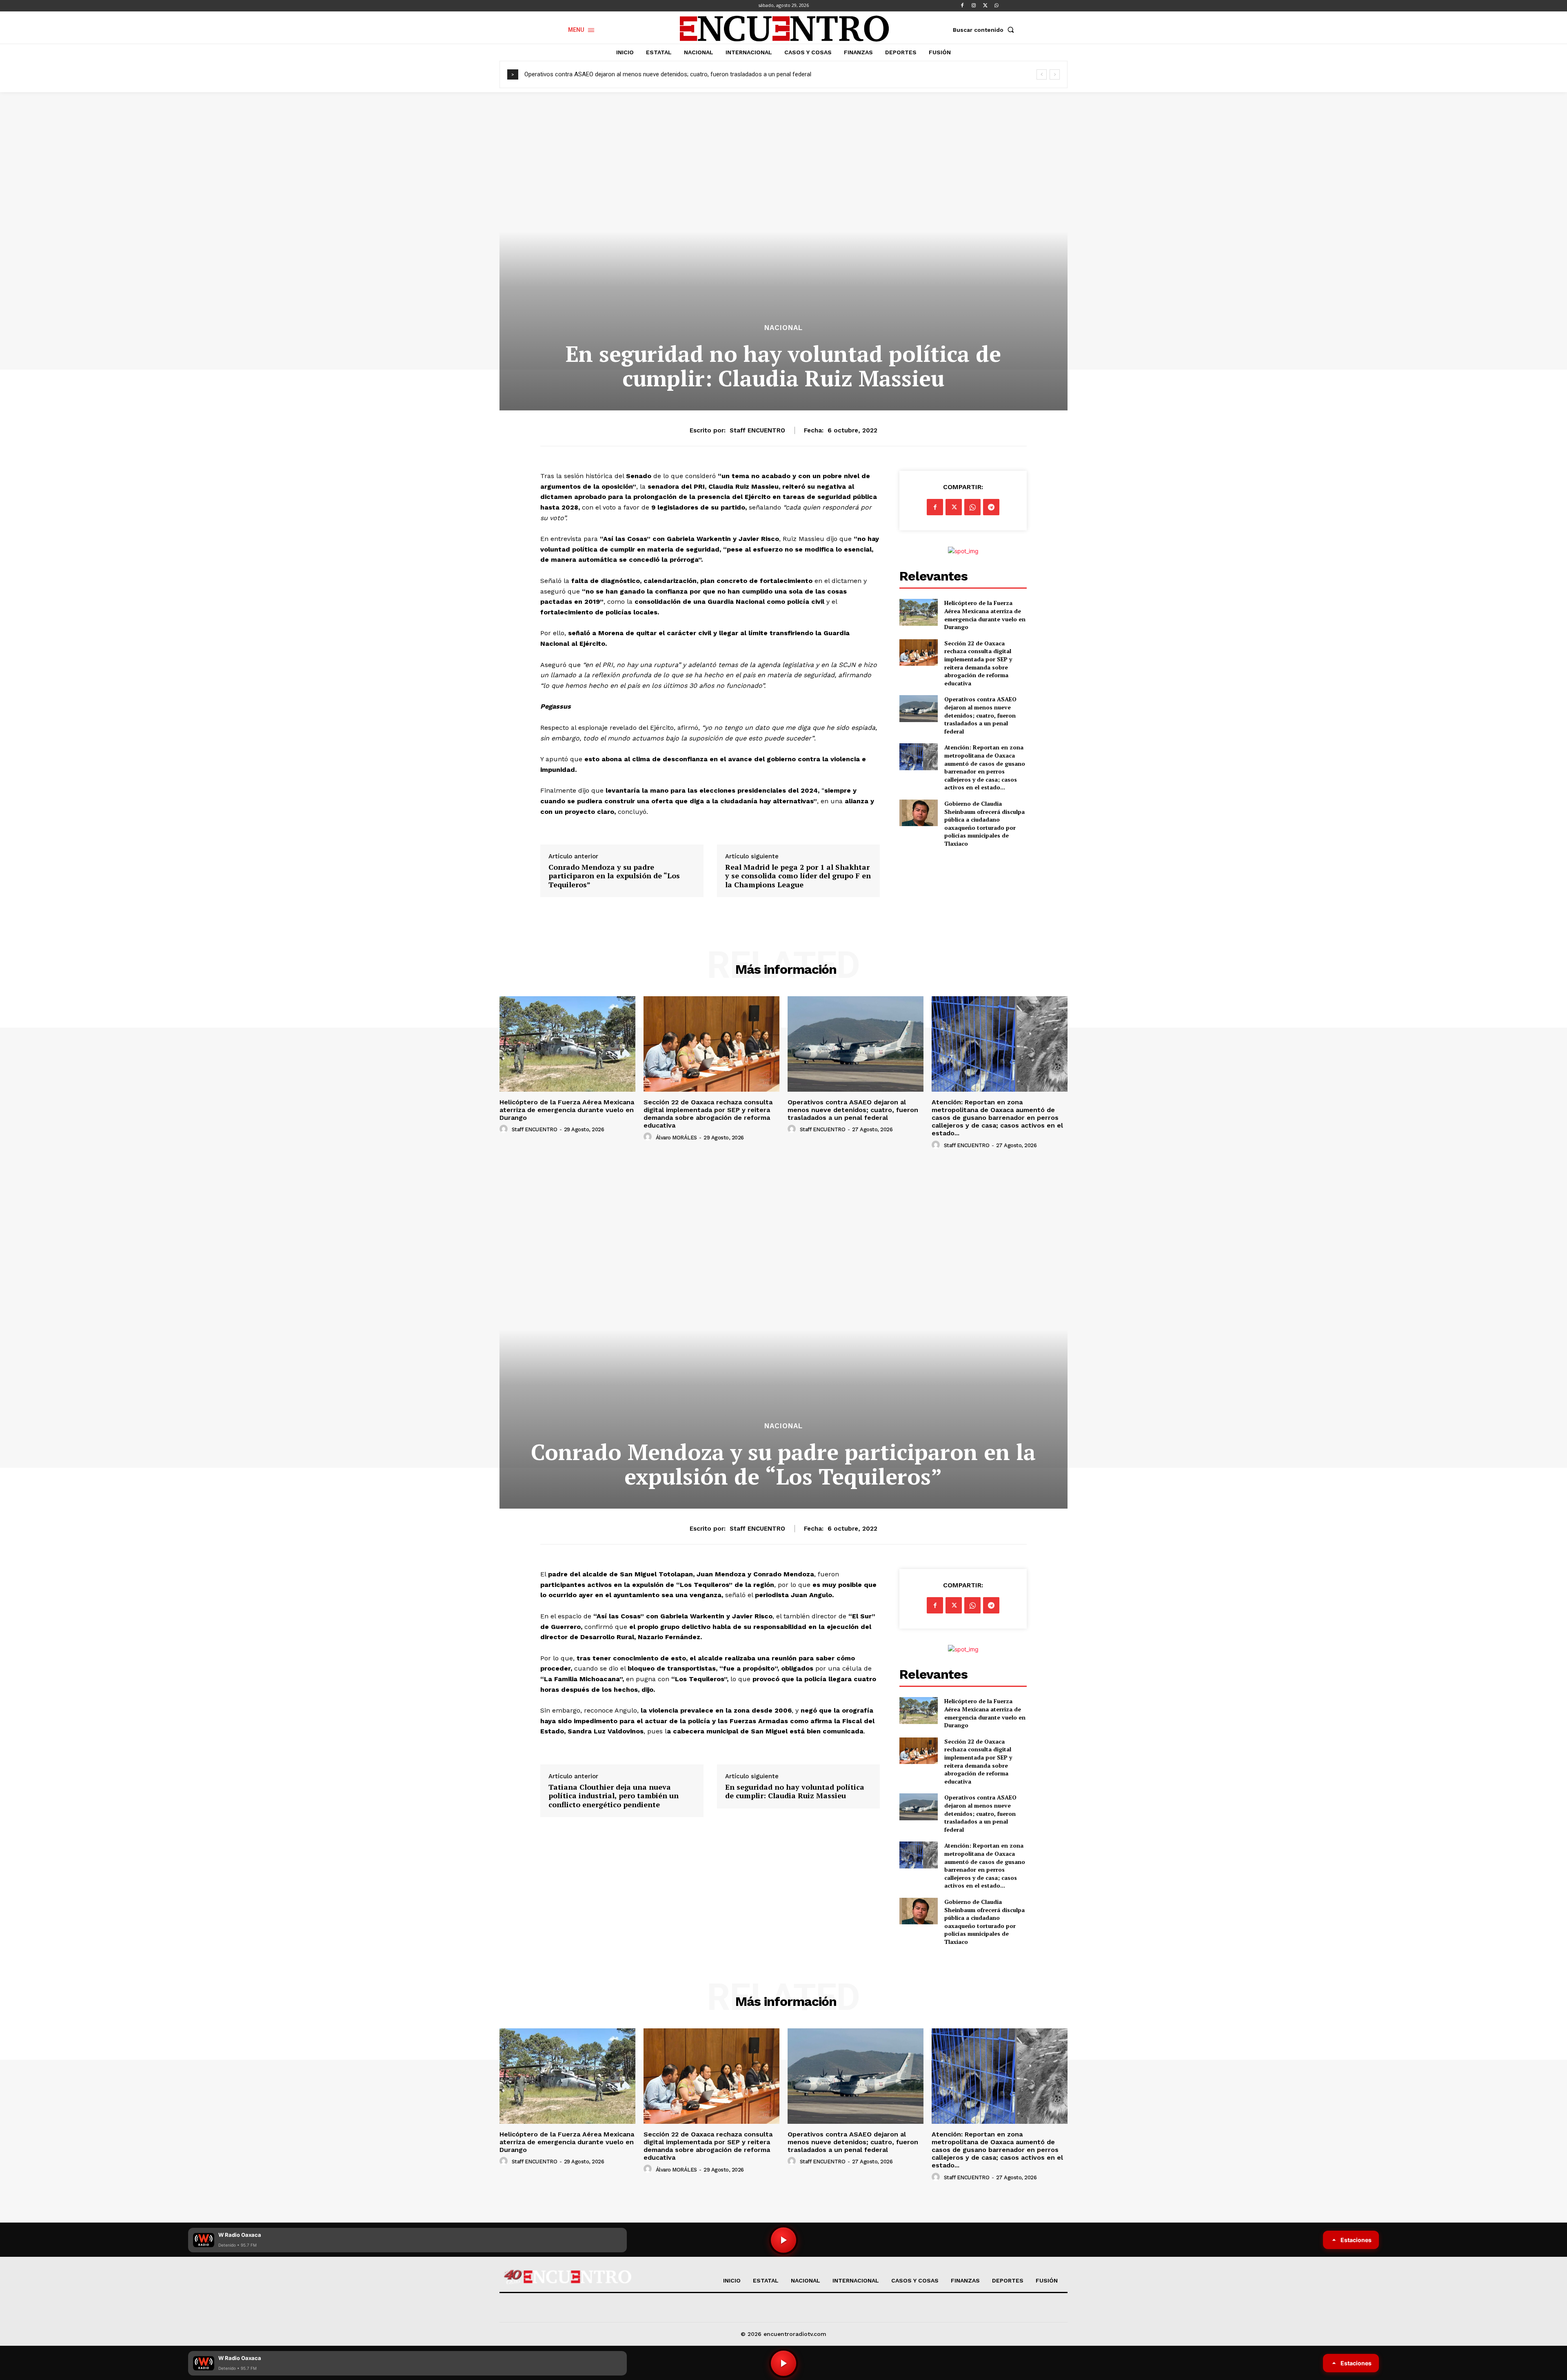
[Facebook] (962, 6)
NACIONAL (783, 328)
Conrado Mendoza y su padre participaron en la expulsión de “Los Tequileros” (614, 876)
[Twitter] (985, 6)
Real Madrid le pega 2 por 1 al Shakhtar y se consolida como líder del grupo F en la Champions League (798, 876)
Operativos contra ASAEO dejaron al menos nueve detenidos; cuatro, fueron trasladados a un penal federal (980, 715)
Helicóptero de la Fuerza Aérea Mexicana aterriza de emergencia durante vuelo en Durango (985, 615)
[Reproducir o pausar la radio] (783, 2363)
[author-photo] (505, 1129)
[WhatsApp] (997, 6)
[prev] (1042, 74)
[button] (985, 30)
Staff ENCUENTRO (757, 430)
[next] (1055, 74)
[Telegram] (991, 507)
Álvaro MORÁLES (676, 1138)
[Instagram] (974, 6)
